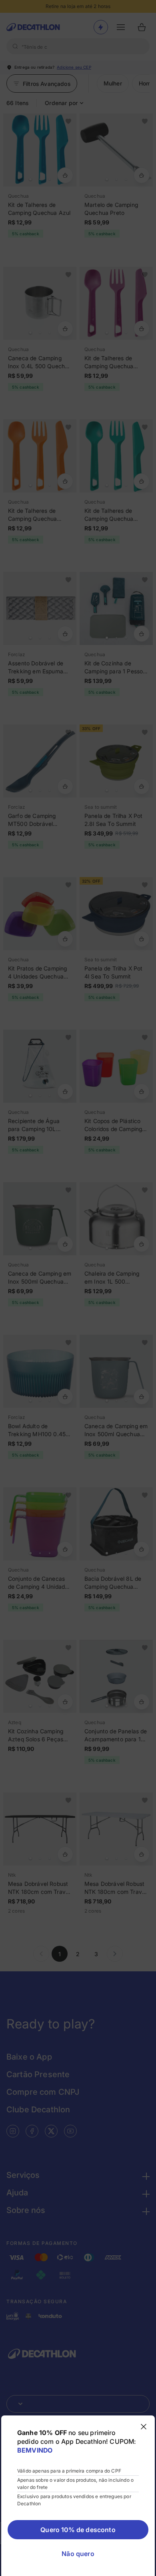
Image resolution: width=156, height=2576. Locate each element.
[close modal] (144, 2427)
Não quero (78, 2554)
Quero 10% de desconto (78, 2530)
